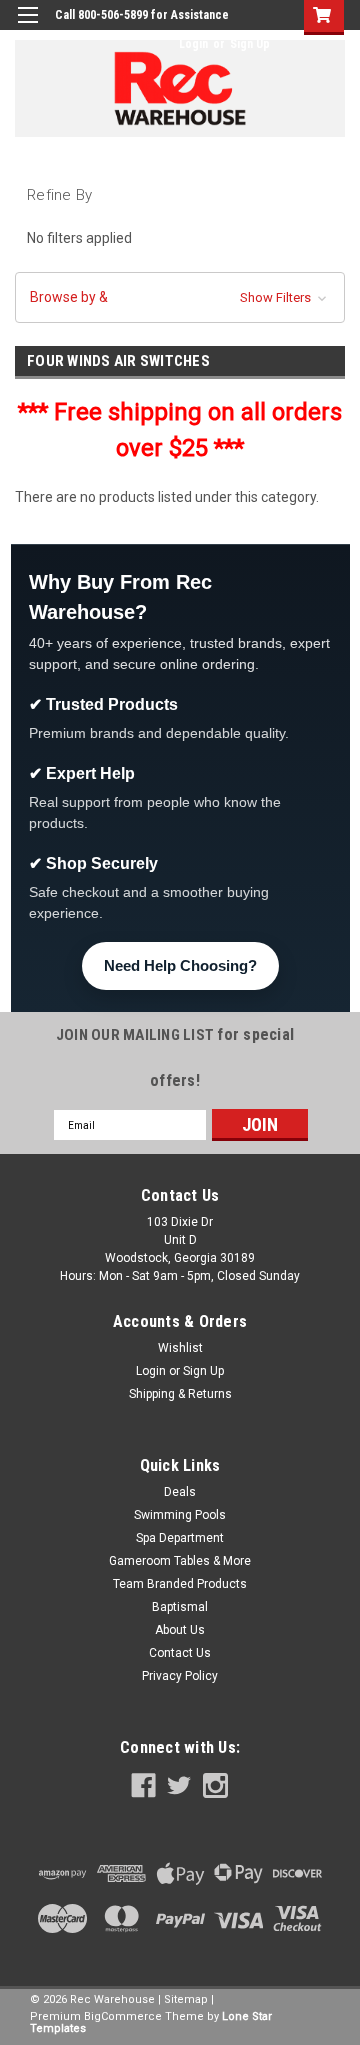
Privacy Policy (180, 1676)
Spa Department (180, 1538)
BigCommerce (123, 2016)
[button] (180, 297)
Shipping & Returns (180, 1394)
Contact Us (180, 1653)
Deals (180, 1492)
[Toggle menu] (27, 27)
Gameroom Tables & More (180, 1561)
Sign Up (250, 44)
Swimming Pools (180, 1515)
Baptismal (180, 1607)
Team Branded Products (180, 1584)
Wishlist (180, 1348)
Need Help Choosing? (180, 965)
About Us (180, 1630)
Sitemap (186, 1999)
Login (193, 44)
